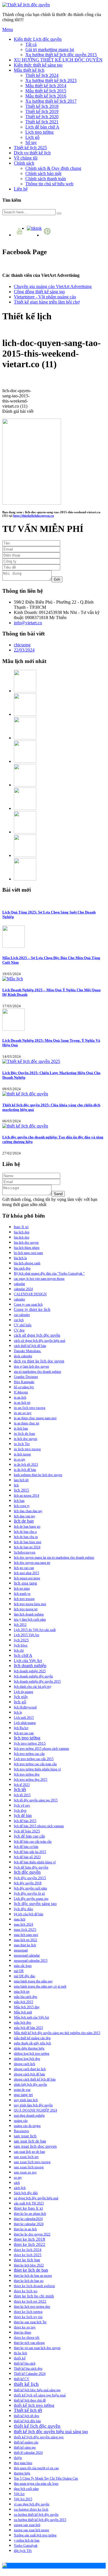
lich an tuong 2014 (26, 1496)
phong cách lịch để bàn (29, 2074)
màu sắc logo (23, 1966)
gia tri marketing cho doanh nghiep (37, 1372)
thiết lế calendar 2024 (28, 2453)
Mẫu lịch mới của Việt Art (31, 2017)
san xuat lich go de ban (29, 2152)
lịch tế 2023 (22, 1785)
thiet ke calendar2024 (28, 2219)
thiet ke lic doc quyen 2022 (32, 2234)
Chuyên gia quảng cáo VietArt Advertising (53, 286)
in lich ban (21, 1428)
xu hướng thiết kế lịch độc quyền (36, 2515)
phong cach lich (24, 2064)
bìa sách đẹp (22, 1268)
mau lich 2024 (23, 1924)
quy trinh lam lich (26, 2100)
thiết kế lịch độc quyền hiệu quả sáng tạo (51, 2432)
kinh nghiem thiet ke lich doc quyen (38, 1475)
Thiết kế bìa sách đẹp (28, 2369)
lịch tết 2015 (22, 1795)
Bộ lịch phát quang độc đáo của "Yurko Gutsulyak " (49, 1274)
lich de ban (24, 1521)
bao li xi (21, 1227)
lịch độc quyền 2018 (28, 1883)
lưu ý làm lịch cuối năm (30, 1620)
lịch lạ (18, 1712)
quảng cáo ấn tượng (27, 2126)
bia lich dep (22, 1232)
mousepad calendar (27, 1955)
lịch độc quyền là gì (29, 1893)
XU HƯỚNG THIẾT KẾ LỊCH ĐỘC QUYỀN (58, 60)
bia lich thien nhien (27, 1248)
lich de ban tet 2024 (27, 1547)
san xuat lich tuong (29, 2167)
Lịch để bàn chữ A (42, 127)
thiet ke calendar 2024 (29, 2224)
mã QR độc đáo (24, 1976)
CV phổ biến (23, 1325)
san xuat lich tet (26, 2157)
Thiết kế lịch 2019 (42, 111)
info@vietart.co (28, 623)
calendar (19, 1284)
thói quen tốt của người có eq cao (36, 2468)
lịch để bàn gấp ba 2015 (30, 1852)
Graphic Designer (26, 1377)
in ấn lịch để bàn (25, 1470)
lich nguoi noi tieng (27, 1578)
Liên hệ (21, 189)
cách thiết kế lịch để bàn (30, 1346)
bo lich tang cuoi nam (28, 1253)
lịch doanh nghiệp (30, 1666)
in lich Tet (22, 1444)
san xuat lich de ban (30, 2141)
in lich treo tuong (27, 1449)
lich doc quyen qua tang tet (32, 1563)
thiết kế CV (22, 2379)
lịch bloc (21, 1645)
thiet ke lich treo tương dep (32, 2307)
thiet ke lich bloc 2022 (29, 2265)
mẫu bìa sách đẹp (25, 1997)
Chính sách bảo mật (43, 173)
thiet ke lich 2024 (28, 2250)
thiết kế (20, 2358)
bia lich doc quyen (26, 1243)
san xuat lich (25, 2136)
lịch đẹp (20, 1811)
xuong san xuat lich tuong (31, 2530)
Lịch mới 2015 (24, 1718)
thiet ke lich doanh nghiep (34, 2286)
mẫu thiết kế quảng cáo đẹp (32, 2038)
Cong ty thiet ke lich (32, 1309)
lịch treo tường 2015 (30, 1743)
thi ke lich (20, 2353)
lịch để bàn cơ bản (26, 1847)
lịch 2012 (20, 1625)
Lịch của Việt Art (28, 1661)
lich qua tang (25, 1583)
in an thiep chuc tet (26, 1423)
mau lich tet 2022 (25, 1940)
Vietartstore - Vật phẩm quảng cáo (45, 297)
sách (17, 2183)
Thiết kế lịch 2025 (30, 148)
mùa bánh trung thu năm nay (33, 1981)
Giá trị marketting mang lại (50, 49)
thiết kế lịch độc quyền (37, 2426)
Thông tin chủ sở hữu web (49, 184)
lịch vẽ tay (22, 1805)
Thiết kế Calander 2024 (30, 2374)
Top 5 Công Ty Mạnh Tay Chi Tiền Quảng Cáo (46, 2478)
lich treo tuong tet (26, 1609)
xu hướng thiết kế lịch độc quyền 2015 (40, 2520)
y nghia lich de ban (27, 2540)
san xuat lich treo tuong (32, 2162)
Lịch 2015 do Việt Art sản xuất (35, 1630)
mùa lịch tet (22, 1992)
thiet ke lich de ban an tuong (33, 2276)
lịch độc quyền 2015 (30, 1878)
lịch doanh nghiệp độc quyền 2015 (37, 1681)
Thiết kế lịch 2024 (42, 75)
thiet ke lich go (26, 2291)
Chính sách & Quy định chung (53, 168)
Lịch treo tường (39, 132)
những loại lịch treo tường (32, 2054)
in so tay (20, 1459)
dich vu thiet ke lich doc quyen (39, 1361)
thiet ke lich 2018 (30, 2239)
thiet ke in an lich (25, 2229)
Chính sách (24, 163)
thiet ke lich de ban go (29, 2281)
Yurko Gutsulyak (26, 2546)
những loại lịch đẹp (27, 2059)
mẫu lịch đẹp (22, 2023)
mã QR (19, 1971)
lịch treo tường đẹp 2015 (31, 1780)
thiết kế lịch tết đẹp (26, 2416)
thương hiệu (22, 2473)
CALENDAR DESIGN (30, 1294)
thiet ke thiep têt (27, 2337)
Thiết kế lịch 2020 (42, 117)
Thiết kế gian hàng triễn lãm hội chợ (47, 302)
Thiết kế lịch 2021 (42, 122)
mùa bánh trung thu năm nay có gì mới (40, 1986)
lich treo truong (24, 1599)
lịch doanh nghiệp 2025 (30, 1671)
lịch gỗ (20, 1702)
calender (19, 1299)
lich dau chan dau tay (28, 1511)
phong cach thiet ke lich (30, 2069)
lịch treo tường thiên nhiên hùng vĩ (37, 1769)
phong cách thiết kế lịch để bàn (35, 2079)
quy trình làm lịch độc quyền (33, 2105)
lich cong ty (22, 1506)
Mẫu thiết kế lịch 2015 (46, 91)
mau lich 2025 (25, 1929)
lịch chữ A (23, 1655)
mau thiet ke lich (25, 1945)
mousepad (21, 1950)
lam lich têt (21, 1480)
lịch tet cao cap (24, 1733)
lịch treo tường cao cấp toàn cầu (35, 1764)
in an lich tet (22, 1403)
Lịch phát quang (25, 1723)
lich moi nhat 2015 (26, 1573)
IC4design (21, 1392)
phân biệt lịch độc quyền (30, 2085)
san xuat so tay (25, 2172)
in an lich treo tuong (30, 1408)
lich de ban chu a (25, 1532)
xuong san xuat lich (27, 2525)
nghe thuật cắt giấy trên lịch (32, 2043)
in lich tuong (22, 1454)
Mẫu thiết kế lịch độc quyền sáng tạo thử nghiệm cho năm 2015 (57, 2033)
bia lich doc (22, 1237)
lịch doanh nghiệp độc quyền (33, 1676)
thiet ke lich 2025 (28, 2255)
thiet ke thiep (22, 2332)
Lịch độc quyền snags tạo (31, 1899)
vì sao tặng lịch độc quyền (32, 2504)
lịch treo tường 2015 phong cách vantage (41, 1749)
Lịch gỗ (32, 137)
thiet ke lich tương (28, 2312)
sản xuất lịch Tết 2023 (29, 2203)
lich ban (19, 1501)
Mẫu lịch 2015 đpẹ (27, 2007)
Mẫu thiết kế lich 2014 (46, 86)
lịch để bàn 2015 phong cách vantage (39, 1826)
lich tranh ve (22, 1594)
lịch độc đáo (23, 1909)
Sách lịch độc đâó (26, 2193)
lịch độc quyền (27, 1872)
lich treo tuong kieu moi (30, 1604)
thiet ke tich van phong (29, 2343)
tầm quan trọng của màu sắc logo (36, 2484)
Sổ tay (31, 142)
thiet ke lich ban (27, 2260)
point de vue (22, 2090)
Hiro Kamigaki (24, 1382)
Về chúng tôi (26, 158)
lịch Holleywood (25, 1707)
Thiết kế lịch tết (28, 2410)
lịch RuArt (21, 1728)
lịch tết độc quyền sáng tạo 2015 (36, 1800)
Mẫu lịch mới (23, 2012)
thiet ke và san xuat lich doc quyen (37, 2348)
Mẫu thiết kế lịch (29, 70)
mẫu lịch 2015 (23, 2002)
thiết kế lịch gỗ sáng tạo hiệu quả (40, 2395)
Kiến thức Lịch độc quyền (38, 39)
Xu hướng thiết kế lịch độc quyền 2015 (61, 55)
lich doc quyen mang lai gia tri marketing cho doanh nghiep (54, 1558)
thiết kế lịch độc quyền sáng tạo (39, 2437)
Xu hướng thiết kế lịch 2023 (51, 80)
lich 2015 (21, 1490)
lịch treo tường (27, 1738)
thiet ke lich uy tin (28, 2317)
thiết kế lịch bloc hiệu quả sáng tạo (37, 2390)
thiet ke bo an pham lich (30, 2214)
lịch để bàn (23, 1816)
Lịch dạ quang (23, 1692)
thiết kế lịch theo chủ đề (30, 2400)
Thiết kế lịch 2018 (42, 106)
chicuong (22, 645)
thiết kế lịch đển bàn (27, 2421)
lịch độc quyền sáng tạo (35, 1904)
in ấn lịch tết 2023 (26, 1465)
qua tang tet (23, 2095)
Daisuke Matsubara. (28, 1351)
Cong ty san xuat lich (28, 1304)
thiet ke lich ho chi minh (34, 2296)
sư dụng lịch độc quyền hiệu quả (36, 2198)
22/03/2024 (24, 650)
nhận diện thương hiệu (29, 2048)
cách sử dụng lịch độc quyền (37, 1335)
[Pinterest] (48, 235)
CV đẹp (19, 1330)
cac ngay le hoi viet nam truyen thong (39, 1279)
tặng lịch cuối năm (26, 2489)
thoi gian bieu (23, 2463)
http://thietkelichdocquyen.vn (34, 516)
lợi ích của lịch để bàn (29, 1914)
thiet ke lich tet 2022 (30, 2301)
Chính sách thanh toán (46, 179)
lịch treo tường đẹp (27, 1774)
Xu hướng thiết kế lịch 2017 (51, 101)
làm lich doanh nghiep (29, 1614)
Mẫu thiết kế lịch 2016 (46, 96)
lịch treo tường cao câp (29, 1754)
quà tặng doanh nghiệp (29, 2116)
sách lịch (20, 2188)
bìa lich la (20, 1258)
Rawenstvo (21, 2131)
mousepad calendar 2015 (31, 1961)
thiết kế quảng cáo (26, 2442)
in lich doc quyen (25, 1439)
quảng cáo (21, 2121)
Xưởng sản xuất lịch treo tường (35, 2535)
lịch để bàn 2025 (27, 1831)
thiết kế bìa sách (25, 2363)
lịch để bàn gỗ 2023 (27, 1857)
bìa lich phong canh (27, 1263)
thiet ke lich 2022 (30, 2244)
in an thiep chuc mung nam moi (35, 1418)
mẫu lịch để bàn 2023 (28, 2028)
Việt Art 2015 (23, 2499)
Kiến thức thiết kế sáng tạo (38, 65)
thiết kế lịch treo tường (34, 2405)
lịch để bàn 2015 (25, 1821)
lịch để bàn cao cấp (29, 1836)
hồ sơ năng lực (24, 1387)
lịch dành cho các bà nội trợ (32, 1687)
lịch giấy (21, 1697)
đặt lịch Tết (23, 2551)
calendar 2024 (23, 1289)
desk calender (23, 1356)
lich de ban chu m (26, 1537)
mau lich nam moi (26, 1935)
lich (16, 1485)
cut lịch (19, 1320)
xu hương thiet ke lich (31, 2509)
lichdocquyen (25, 1552)
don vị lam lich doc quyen (31, 1366)
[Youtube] (20, 235)
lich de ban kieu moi (28, 1542)
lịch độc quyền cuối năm (30, 1888)
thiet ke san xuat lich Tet (30, 2322)
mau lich (20, 1919)
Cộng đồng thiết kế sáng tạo (39, 292)
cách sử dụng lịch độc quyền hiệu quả (39, 1341)
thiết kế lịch (26, 2384)
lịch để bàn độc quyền (31, 1867)
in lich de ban (24, 1433)
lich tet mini (22, 1589)
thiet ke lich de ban (31, 2270)
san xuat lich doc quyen (35, 2146)
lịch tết (20, 1789)
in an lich (20, 1397)
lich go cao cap (24, 1568)
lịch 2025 (21, 1640)
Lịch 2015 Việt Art (26, 1635)
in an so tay (23, 1413)
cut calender (22, 1315)
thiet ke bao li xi (28, 2208)
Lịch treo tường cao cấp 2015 (34, 1759)
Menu (8, 29)
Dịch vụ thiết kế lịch (32, 153)
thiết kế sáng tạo (25, 2447)
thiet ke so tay (25, 2327)
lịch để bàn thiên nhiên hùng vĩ (35, 1862)
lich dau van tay (24, 1516)
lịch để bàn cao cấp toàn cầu (33, 1842)
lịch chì (19, 1650)
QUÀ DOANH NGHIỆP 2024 (35, 2110)
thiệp (18, 2458)
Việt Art (19, 2494)
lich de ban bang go (27, 1527)
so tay (18, 2178)
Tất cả (31, 44)
